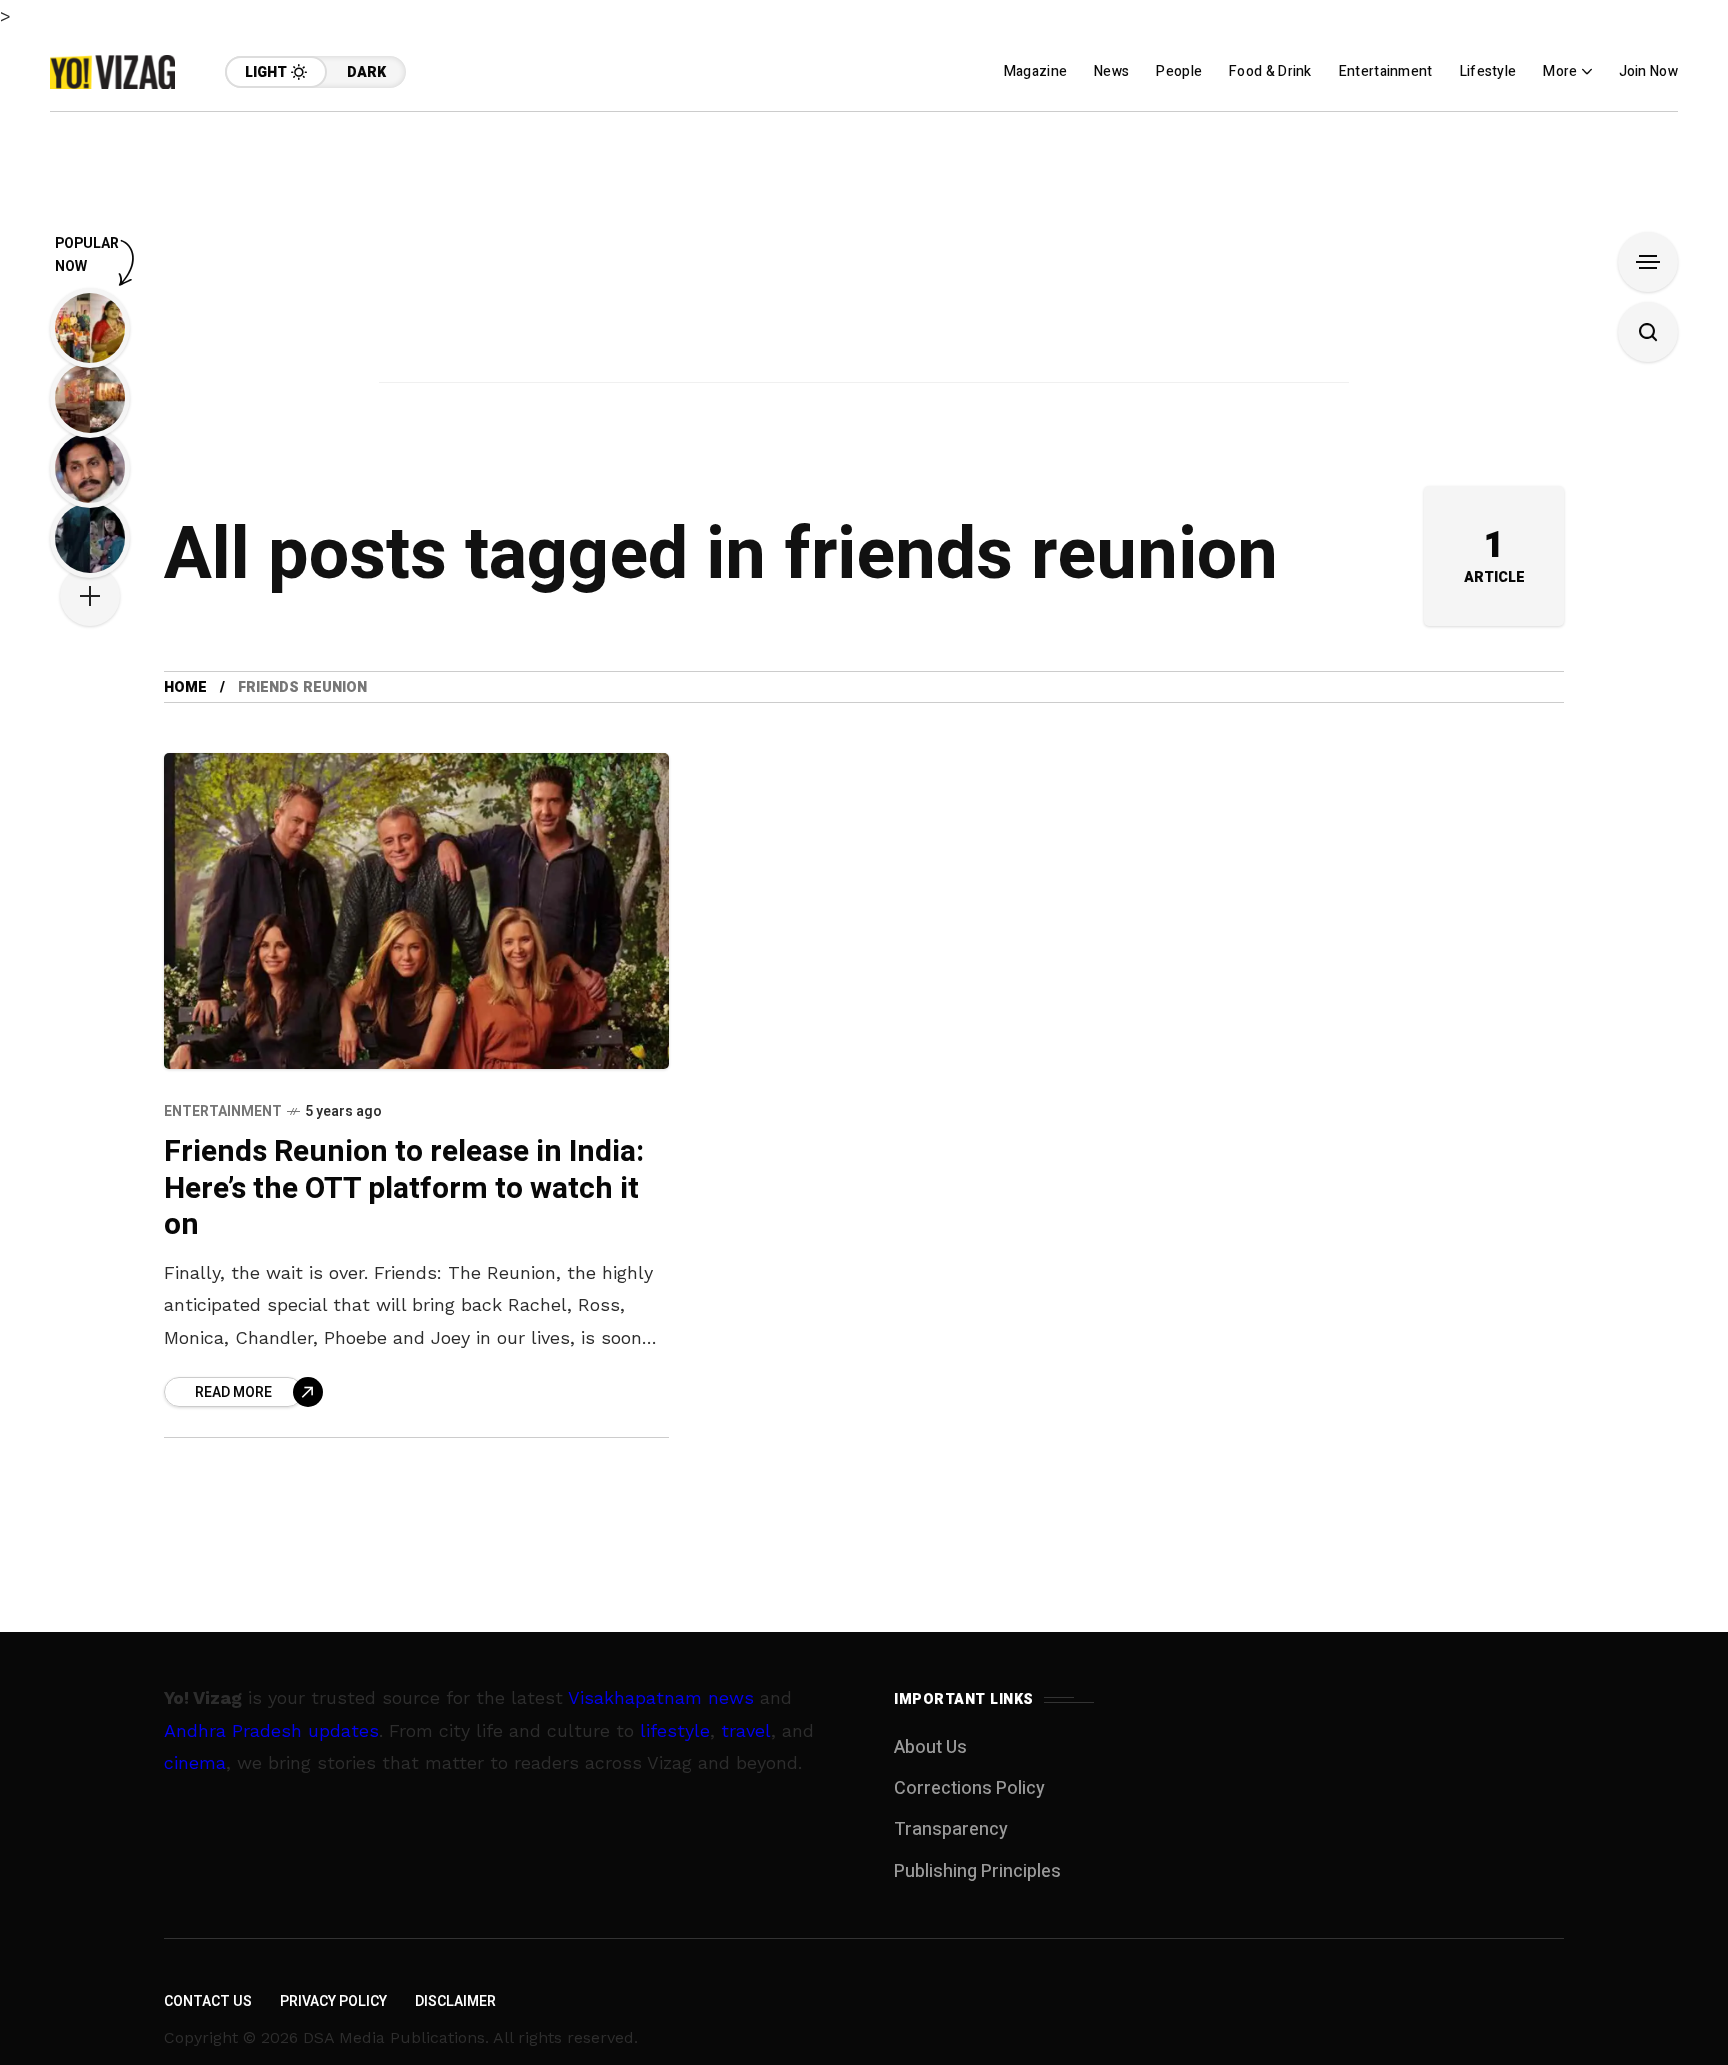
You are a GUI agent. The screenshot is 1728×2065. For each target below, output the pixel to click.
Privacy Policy (333, 2001)
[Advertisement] (864, 252)
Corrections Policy (969, 1788)
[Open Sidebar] (1648, 262)
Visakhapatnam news (661, 1697)
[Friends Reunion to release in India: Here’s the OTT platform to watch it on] (416, 911)
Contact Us (208, 2001)
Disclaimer (455, 2001)
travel (746, 1730)
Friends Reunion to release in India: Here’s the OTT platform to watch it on (404, 1188)
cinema (195, 1762)
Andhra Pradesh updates (271, 1730)
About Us (930, 1747)
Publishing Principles (977, 1871)
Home (185, 687)
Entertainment (223, 1111)
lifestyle (675, 1730)
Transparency (951, 1829)
